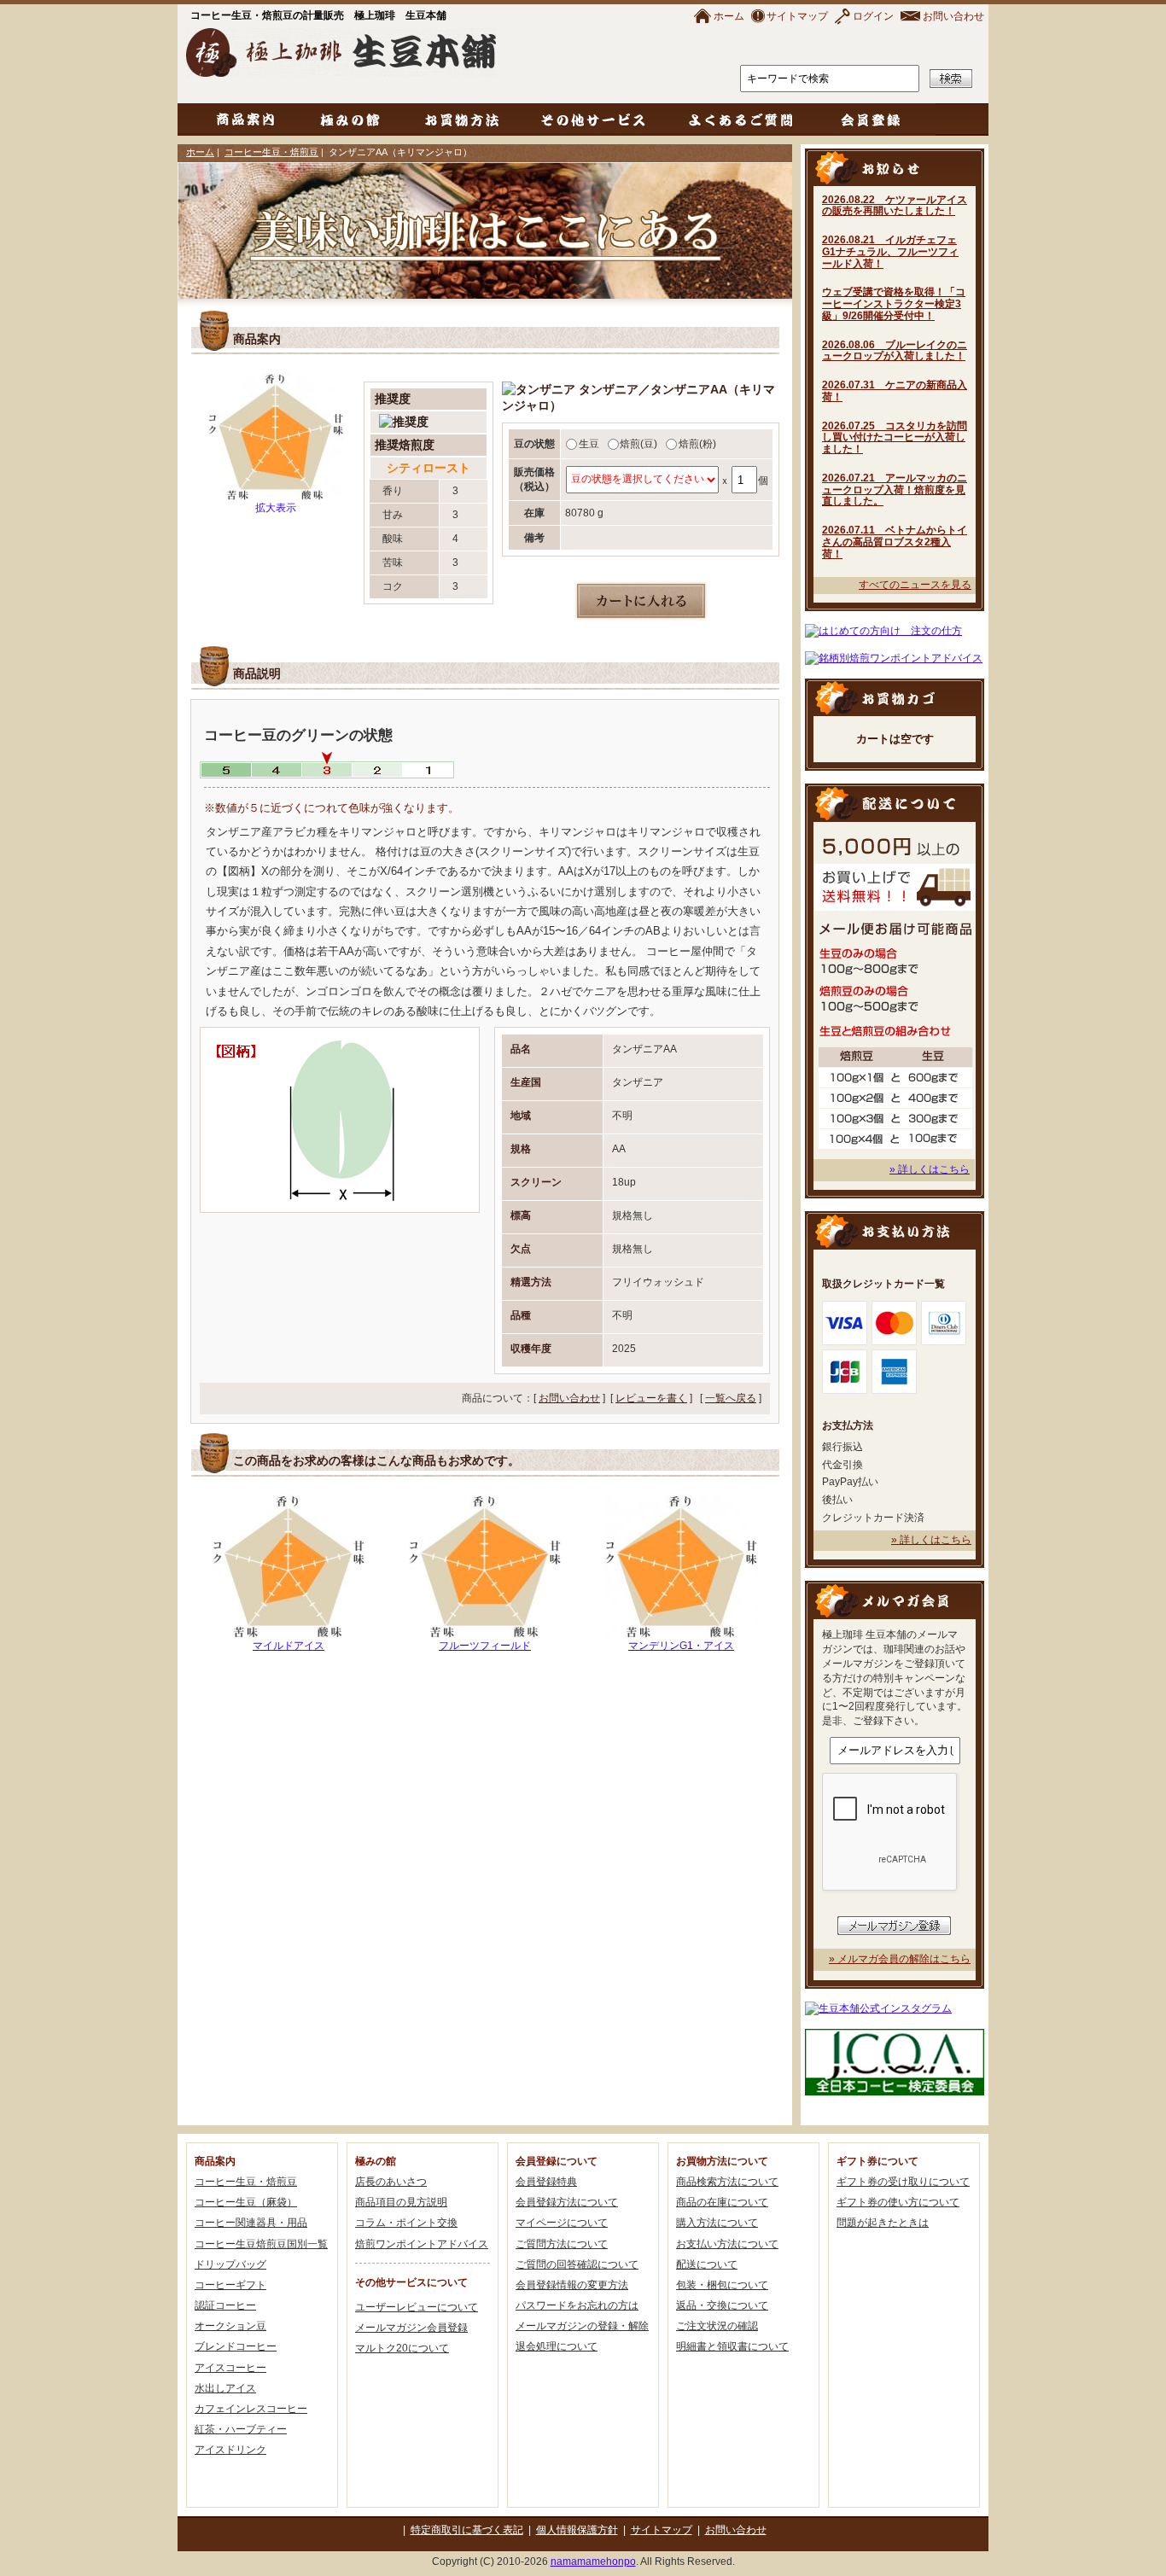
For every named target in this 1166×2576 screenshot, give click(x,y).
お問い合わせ (953, 16)
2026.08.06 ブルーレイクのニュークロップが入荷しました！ (895, 351)
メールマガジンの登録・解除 (582, 2326)
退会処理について (557, 2346)
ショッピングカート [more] (895, 697)
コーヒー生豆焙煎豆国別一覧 (261, 2244)
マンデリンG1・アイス (681, 1646)
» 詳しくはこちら (930, 1169)
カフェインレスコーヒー (251, 2409)
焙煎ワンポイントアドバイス (422, 2244)
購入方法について (717, 2223)
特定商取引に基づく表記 (467, 2530)
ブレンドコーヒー (236, 2346)
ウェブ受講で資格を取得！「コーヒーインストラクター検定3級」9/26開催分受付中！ (894, 304)
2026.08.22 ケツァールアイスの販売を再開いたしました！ (895, 206)
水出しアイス (225, 2388)
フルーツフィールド (485, 1646)
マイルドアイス (289, 1646)
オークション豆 (230, 2326)
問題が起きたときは (883, 2223)
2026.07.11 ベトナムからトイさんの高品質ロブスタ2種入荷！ (895, 542)
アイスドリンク (230, 2450)
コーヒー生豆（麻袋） (246, 2202)
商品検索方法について (727, 2182)
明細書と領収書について (732, 2346)
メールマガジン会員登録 (411, 2328)
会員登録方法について (567, 2202)
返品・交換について (722, 2305)
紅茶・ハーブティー (241, 2429)
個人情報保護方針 (577, 2530)
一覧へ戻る (731, 1398)
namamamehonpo (593, 2561)
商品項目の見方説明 (401, 2202)
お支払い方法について (727, 2244)
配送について (707, 2264)
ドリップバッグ (230, 2264)
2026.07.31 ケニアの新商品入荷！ (895, 391)
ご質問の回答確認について (577, 2264)
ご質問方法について (562, 2244)
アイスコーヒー (230, 2368)
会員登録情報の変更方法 (572, 2285)
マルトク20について (402, 2348)
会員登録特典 (546, 2182)
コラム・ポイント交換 (406, 2223)
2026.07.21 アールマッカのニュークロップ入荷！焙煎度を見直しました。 (895, 490)
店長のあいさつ (391, 2182)
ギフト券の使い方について (898, 2202)
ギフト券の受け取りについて (903, 2182)
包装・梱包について (722, 2285)
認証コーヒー (225, 2305)
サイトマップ (797, 16)
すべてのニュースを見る (915, 585)
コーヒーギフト (230, 2285)
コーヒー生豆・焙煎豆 (271, 152)
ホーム (729, 16)
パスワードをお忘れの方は (577, 2305)
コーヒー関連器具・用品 (251, 2223)
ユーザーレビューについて (417, 2307)
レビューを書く (651, 1398)
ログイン (873, 16)
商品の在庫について (722, 2202)
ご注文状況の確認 (717, 2326)
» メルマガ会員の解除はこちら (900, 1959)
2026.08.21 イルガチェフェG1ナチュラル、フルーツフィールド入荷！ (890, 252)
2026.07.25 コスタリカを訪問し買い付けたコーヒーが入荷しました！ (895, 438)
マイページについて (562, 2223)
